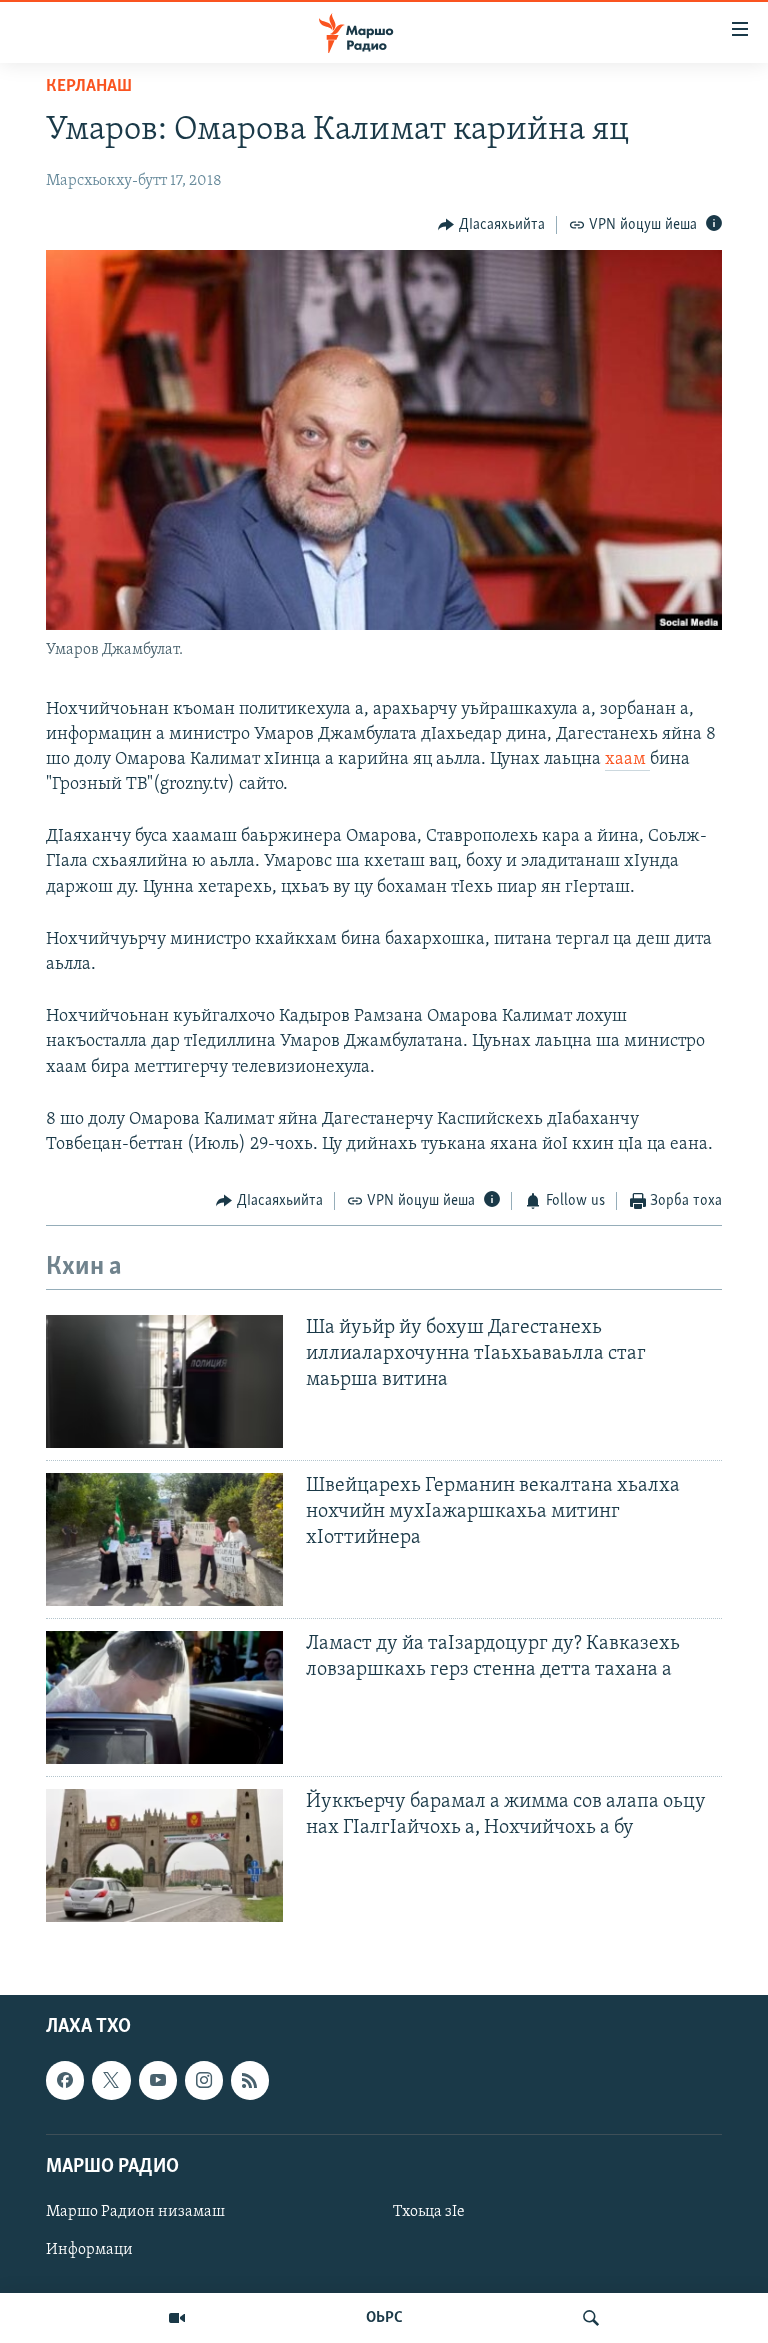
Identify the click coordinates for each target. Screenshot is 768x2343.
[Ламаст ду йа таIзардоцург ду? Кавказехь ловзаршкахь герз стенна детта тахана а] (164, 1697)
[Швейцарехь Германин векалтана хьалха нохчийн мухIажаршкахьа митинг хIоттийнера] (164, 1539)
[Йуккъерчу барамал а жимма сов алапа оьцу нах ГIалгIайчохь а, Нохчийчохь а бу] (164, 1855)
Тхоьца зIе (429, 2212)
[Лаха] (591, 2318)
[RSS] (250, 2080)
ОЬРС (384, 2318)
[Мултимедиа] (177, 2318)
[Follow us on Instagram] (204, 2080)
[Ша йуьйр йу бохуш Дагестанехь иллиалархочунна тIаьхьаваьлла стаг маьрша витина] (164, 1381)
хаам (627, 760)
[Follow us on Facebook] (65, 2080)
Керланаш (89, 87)
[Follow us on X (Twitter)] (111, 2080)
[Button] (491, 225)
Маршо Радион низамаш (135, 2212)
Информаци (89, 2250)
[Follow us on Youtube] (158, 2080)
